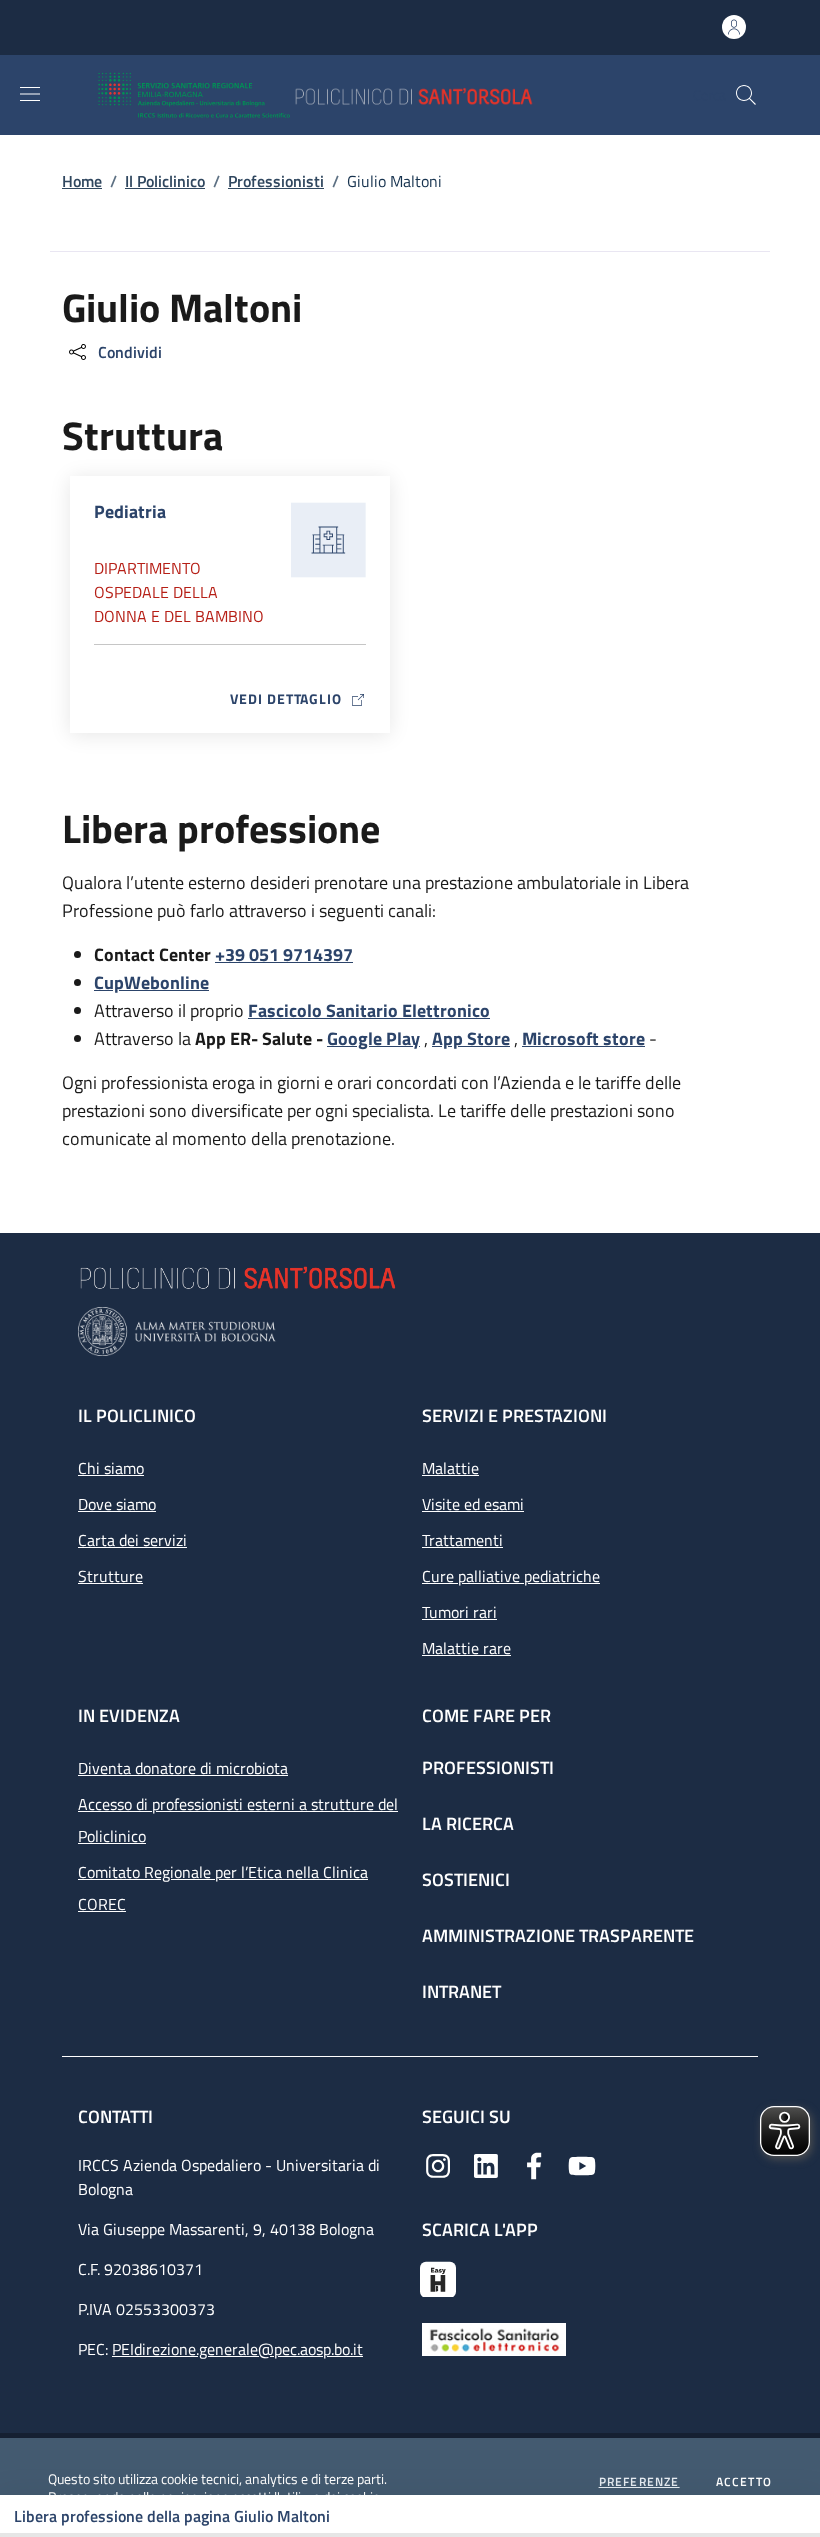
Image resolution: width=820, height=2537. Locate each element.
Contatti (117, 2116)
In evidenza (129, 1715)
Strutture (110, 1576)
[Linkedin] (486, 2164)
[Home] (373, 95)
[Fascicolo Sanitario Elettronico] (494, 2338)
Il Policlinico (165, 181)
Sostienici (466, 1879)
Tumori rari (459, 1612)
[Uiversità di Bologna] (410, 1331)
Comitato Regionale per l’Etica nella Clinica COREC (223, 1888)
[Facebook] (534, 2164)
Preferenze (639, 2482)
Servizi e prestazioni (514, 1415)
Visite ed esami (473, 1504)
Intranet (461, 1991)
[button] (746, 95)
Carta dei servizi (132, 1540)
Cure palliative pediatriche (511, 1576)
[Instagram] (438, 2164)
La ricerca (468, 1823)
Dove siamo (117, 1504)
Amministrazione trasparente (558, 1935)
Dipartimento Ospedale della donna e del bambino (179, 592)
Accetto (744, 2482)
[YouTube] (582, 2164)
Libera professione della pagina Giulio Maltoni (172, 2516)
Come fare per (486, 1715)
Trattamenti (462, 1540)
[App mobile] (438, 2277)
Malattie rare (466, 1648)
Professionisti (276, 181)
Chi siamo (111, 1468)
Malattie (450, 1468)
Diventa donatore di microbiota (183, 1768)
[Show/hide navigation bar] (30, 94)
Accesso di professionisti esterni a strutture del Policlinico (238, 1820)
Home (82, 181)
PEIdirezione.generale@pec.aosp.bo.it (237, 2349)
